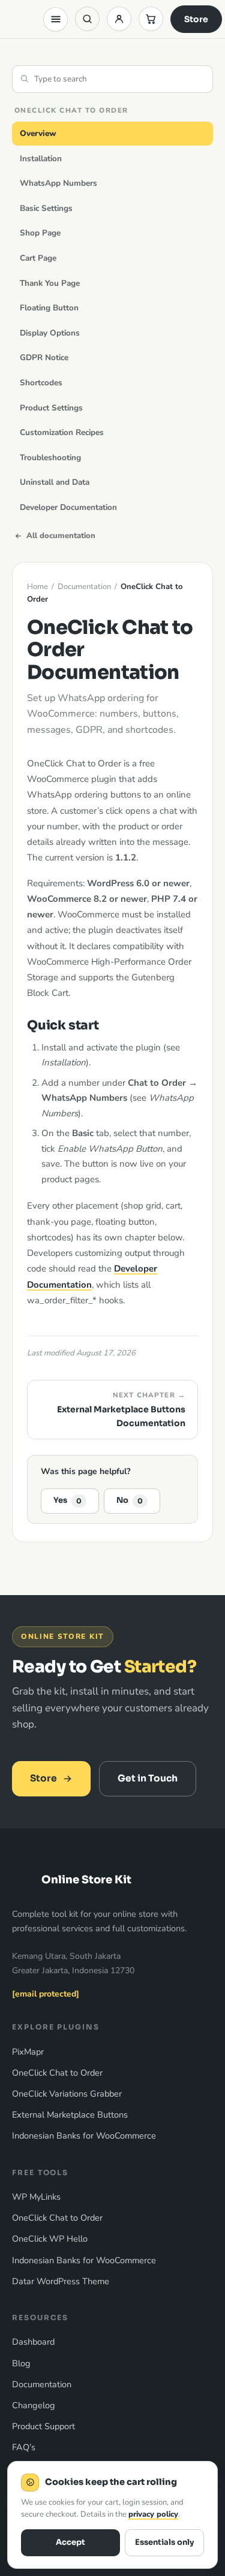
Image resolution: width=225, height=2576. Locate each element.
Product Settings (51, 408)
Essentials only (164, 2542)
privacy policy (153, 2514)
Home (37, 587)
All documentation (61, 536)
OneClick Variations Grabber (67, 2094)
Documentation (84, 587)
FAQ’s (24, 2447)
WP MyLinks (36, 2197)
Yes (67, 1500)
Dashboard (33, 2342)
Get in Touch (148, 1778)
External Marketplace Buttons (70, 2115)
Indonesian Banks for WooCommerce (84, 2136)
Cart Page (38, 258)
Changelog (34, 2405)
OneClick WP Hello (50, 2239)
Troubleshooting (50, 457)
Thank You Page (50, 283)
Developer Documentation (68, 507)
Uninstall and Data (55, 482)
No (130, 1500)
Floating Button (49, 308)
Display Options (50, 333)
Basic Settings (46, 208)
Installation (41, 158)
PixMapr (28, 2052)
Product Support (43, 2426)
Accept (70, 2542)
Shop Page (40, 233)
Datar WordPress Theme (61, 2281)
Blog (21, 2363)
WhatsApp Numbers (58, 183)
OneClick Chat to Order (57, 2073)
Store (196, 19)
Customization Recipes (62, 432)
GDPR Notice (44, 357)
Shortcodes (41, 383)
